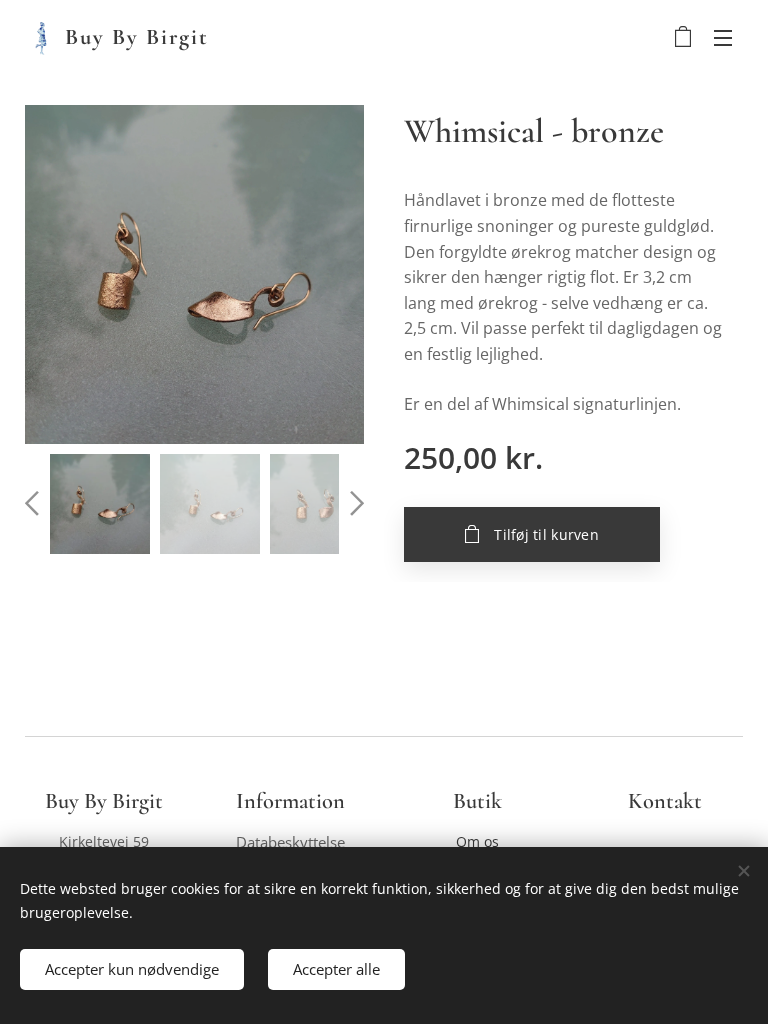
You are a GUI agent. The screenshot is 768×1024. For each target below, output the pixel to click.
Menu (723, 37)
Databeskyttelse (290, 842)
